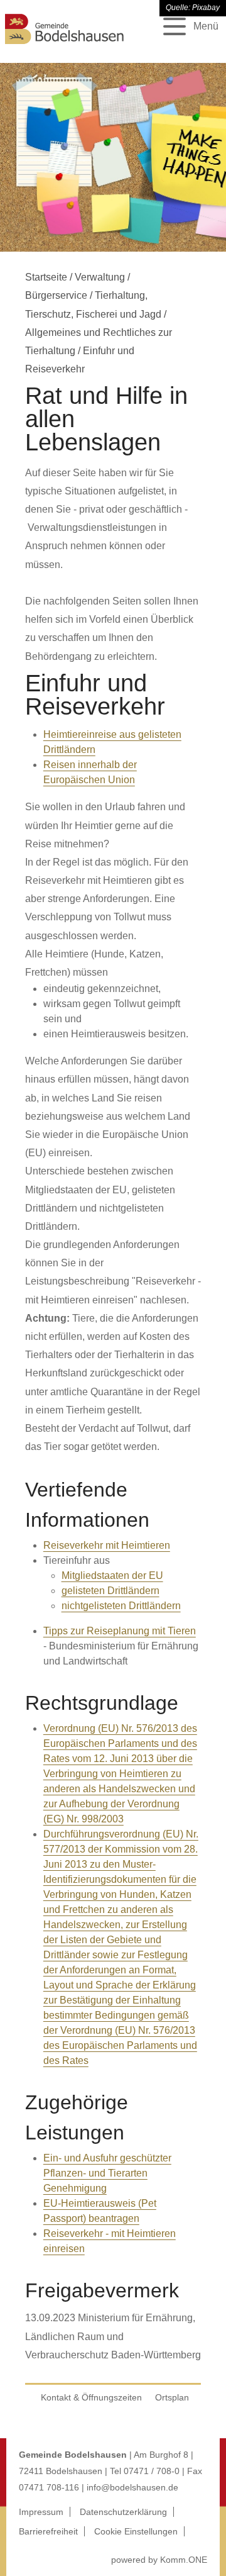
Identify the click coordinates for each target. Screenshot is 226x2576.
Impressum (41, 2512)
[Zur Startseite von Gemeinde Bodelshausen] (65, 46)
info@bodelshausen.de (132, 2487)
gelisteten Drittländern (110, 1591)
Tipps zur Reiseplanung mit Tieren (120, 1631)
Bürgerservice (56, 295)
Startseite (46, 277)
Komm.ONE (184, 2560)
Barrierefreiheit (48, 2531)
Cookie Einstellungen (136, 2531)
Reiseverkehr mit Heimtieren (107, 1545)
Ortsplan (172, 2397)
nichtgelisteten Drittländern (121, 1606)
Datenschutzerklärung (123, 2512)
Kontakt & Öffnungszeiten (91, 2397)
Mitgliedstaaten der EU (112, 1575)
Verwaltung (100, 277)
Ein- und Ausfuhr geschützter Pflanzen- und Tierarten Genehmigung (107, 2173)
